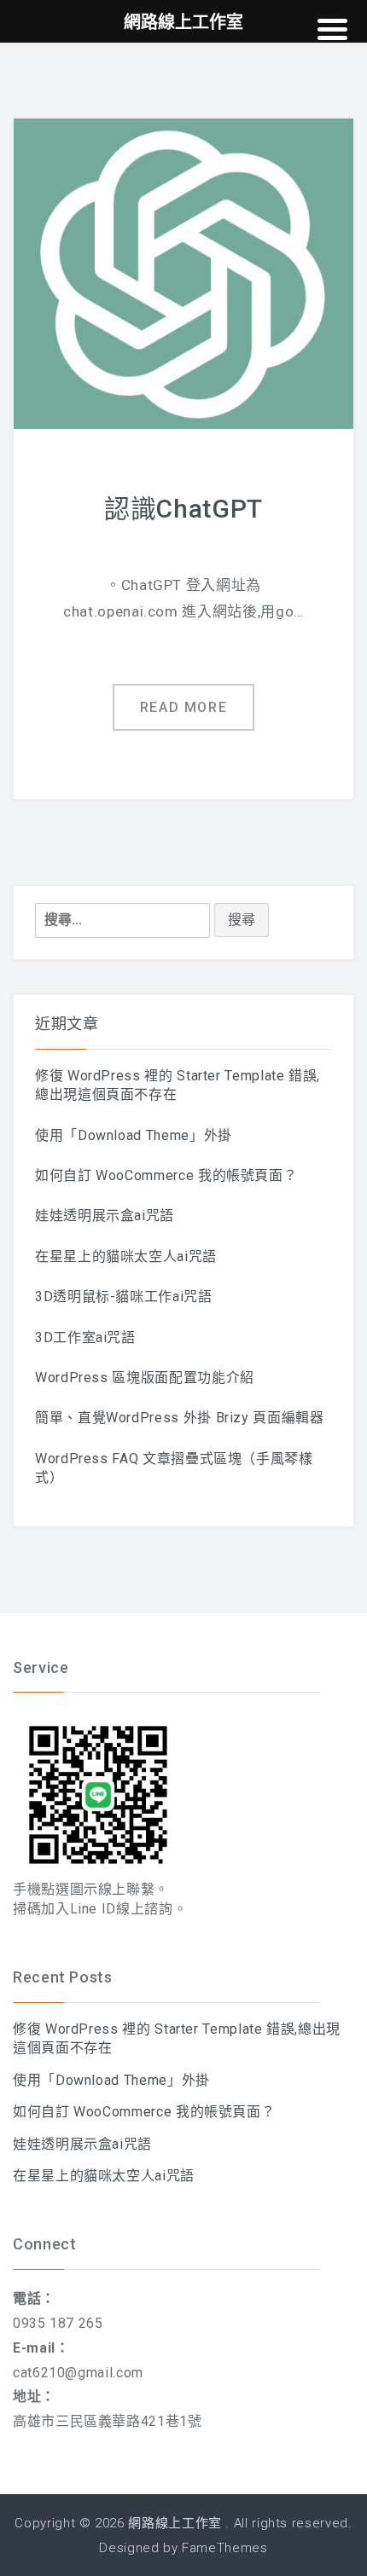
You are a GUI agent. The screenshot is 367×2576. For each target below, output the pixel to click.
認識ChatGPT (183, 509)
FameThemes (224, 2548)
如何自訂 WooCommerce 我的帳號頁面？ (166, 1175)
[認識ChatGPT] (183, 272)
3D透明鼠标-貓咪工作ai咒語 (124, 1297)
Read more (183, 707)
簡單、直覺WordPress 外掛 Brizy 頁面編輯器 (180, 1418)
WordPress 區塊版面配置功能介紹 (145, 1378)
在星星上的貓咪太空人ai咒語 (126, 1256)
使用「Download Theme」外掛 (134, 1135)
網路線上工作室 (175, 2523)
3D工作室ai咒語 (85, 1337)
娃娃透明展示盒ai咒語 (105, 1216)
